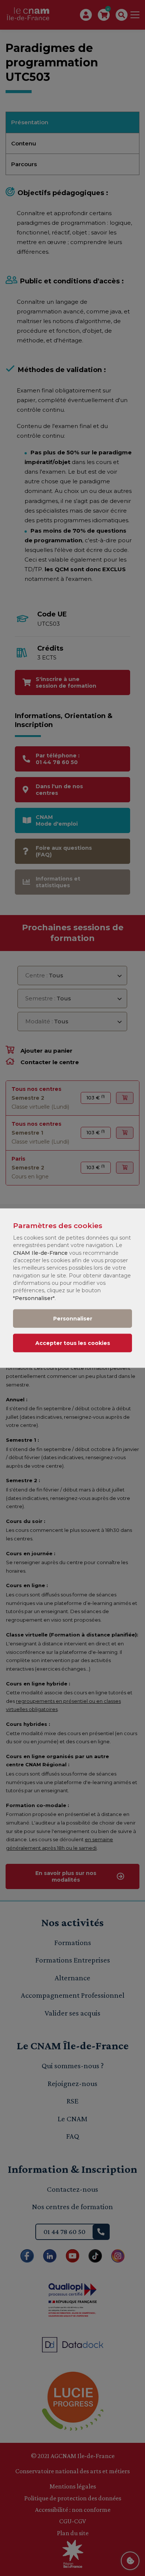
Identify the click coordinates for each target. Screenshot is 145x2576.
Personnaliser (73, 1319)
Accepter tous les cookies (73, 1343)
